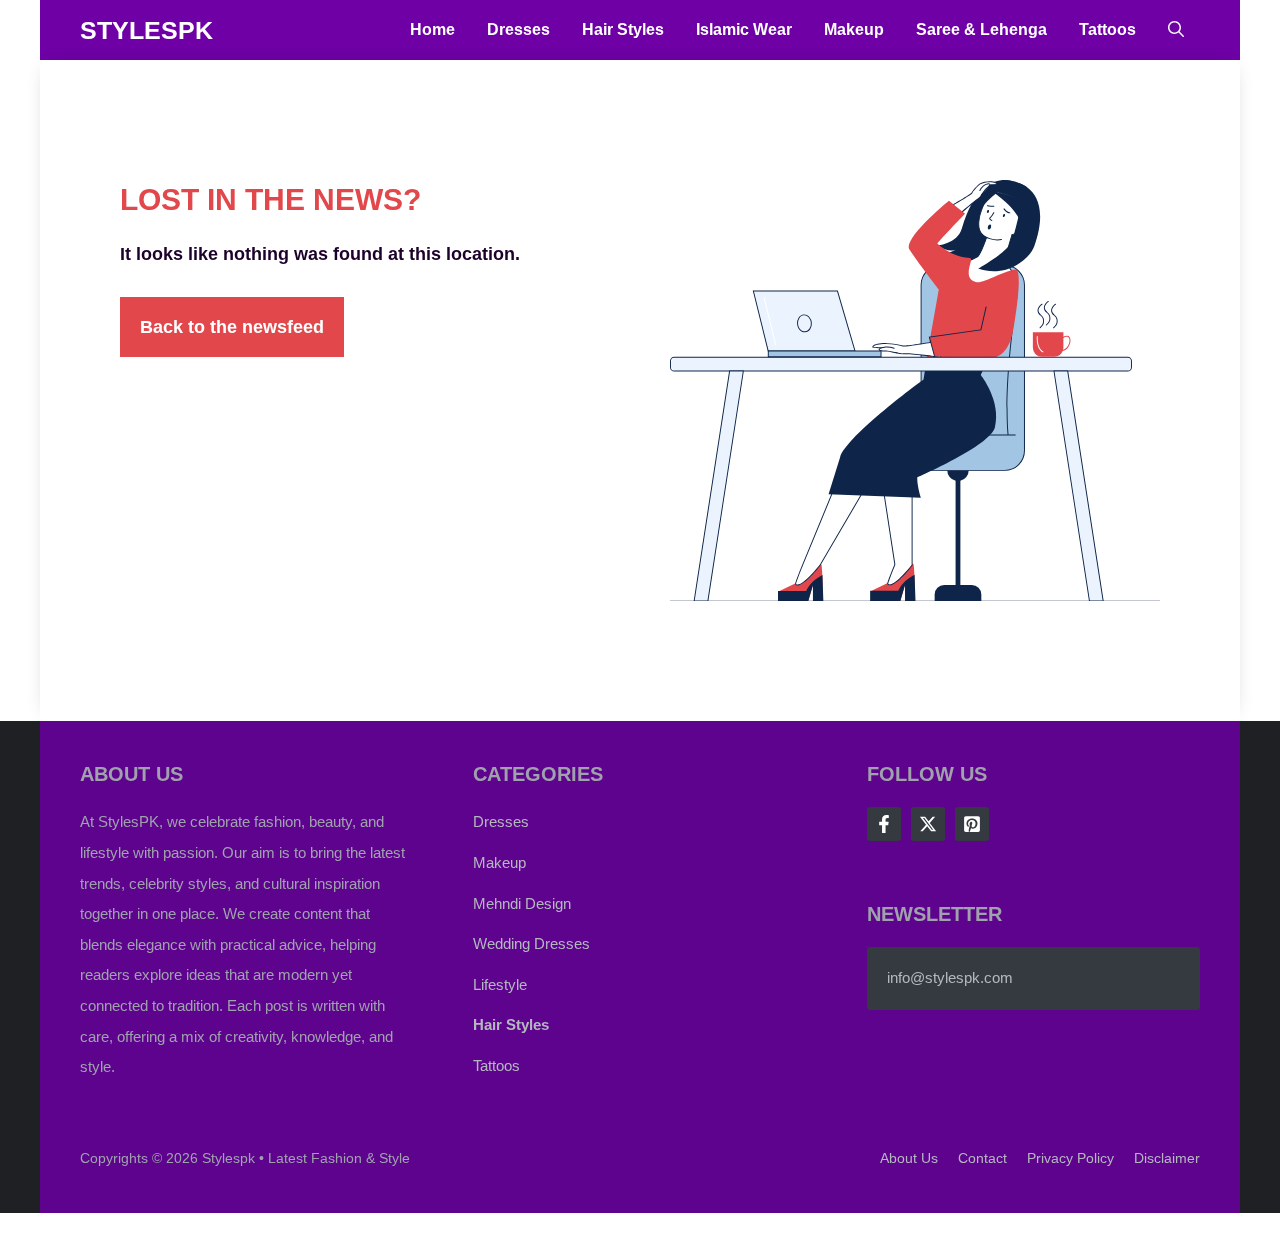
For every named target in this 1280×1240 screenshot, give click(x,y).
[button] (1176, 30)
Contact (982, 1158)
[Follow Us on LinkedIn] (972, 824)
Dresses (518, 29)
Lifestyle (500, 984)
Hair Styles (623, 29)
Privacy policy (1070, 1158)
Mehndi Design (522, 903)
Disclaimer (1167, 1158)
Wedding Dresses (531, 943)
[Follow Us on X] (928, 824)
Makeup (854, 29)
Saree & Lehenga (981, 29)
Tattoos (1107, 29)
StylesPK (146, 30)
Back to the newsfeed (232, 327)
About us (909, 1158)
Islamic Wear (744, 29)
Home (432, 29)
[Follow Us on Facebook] (884, 824)
